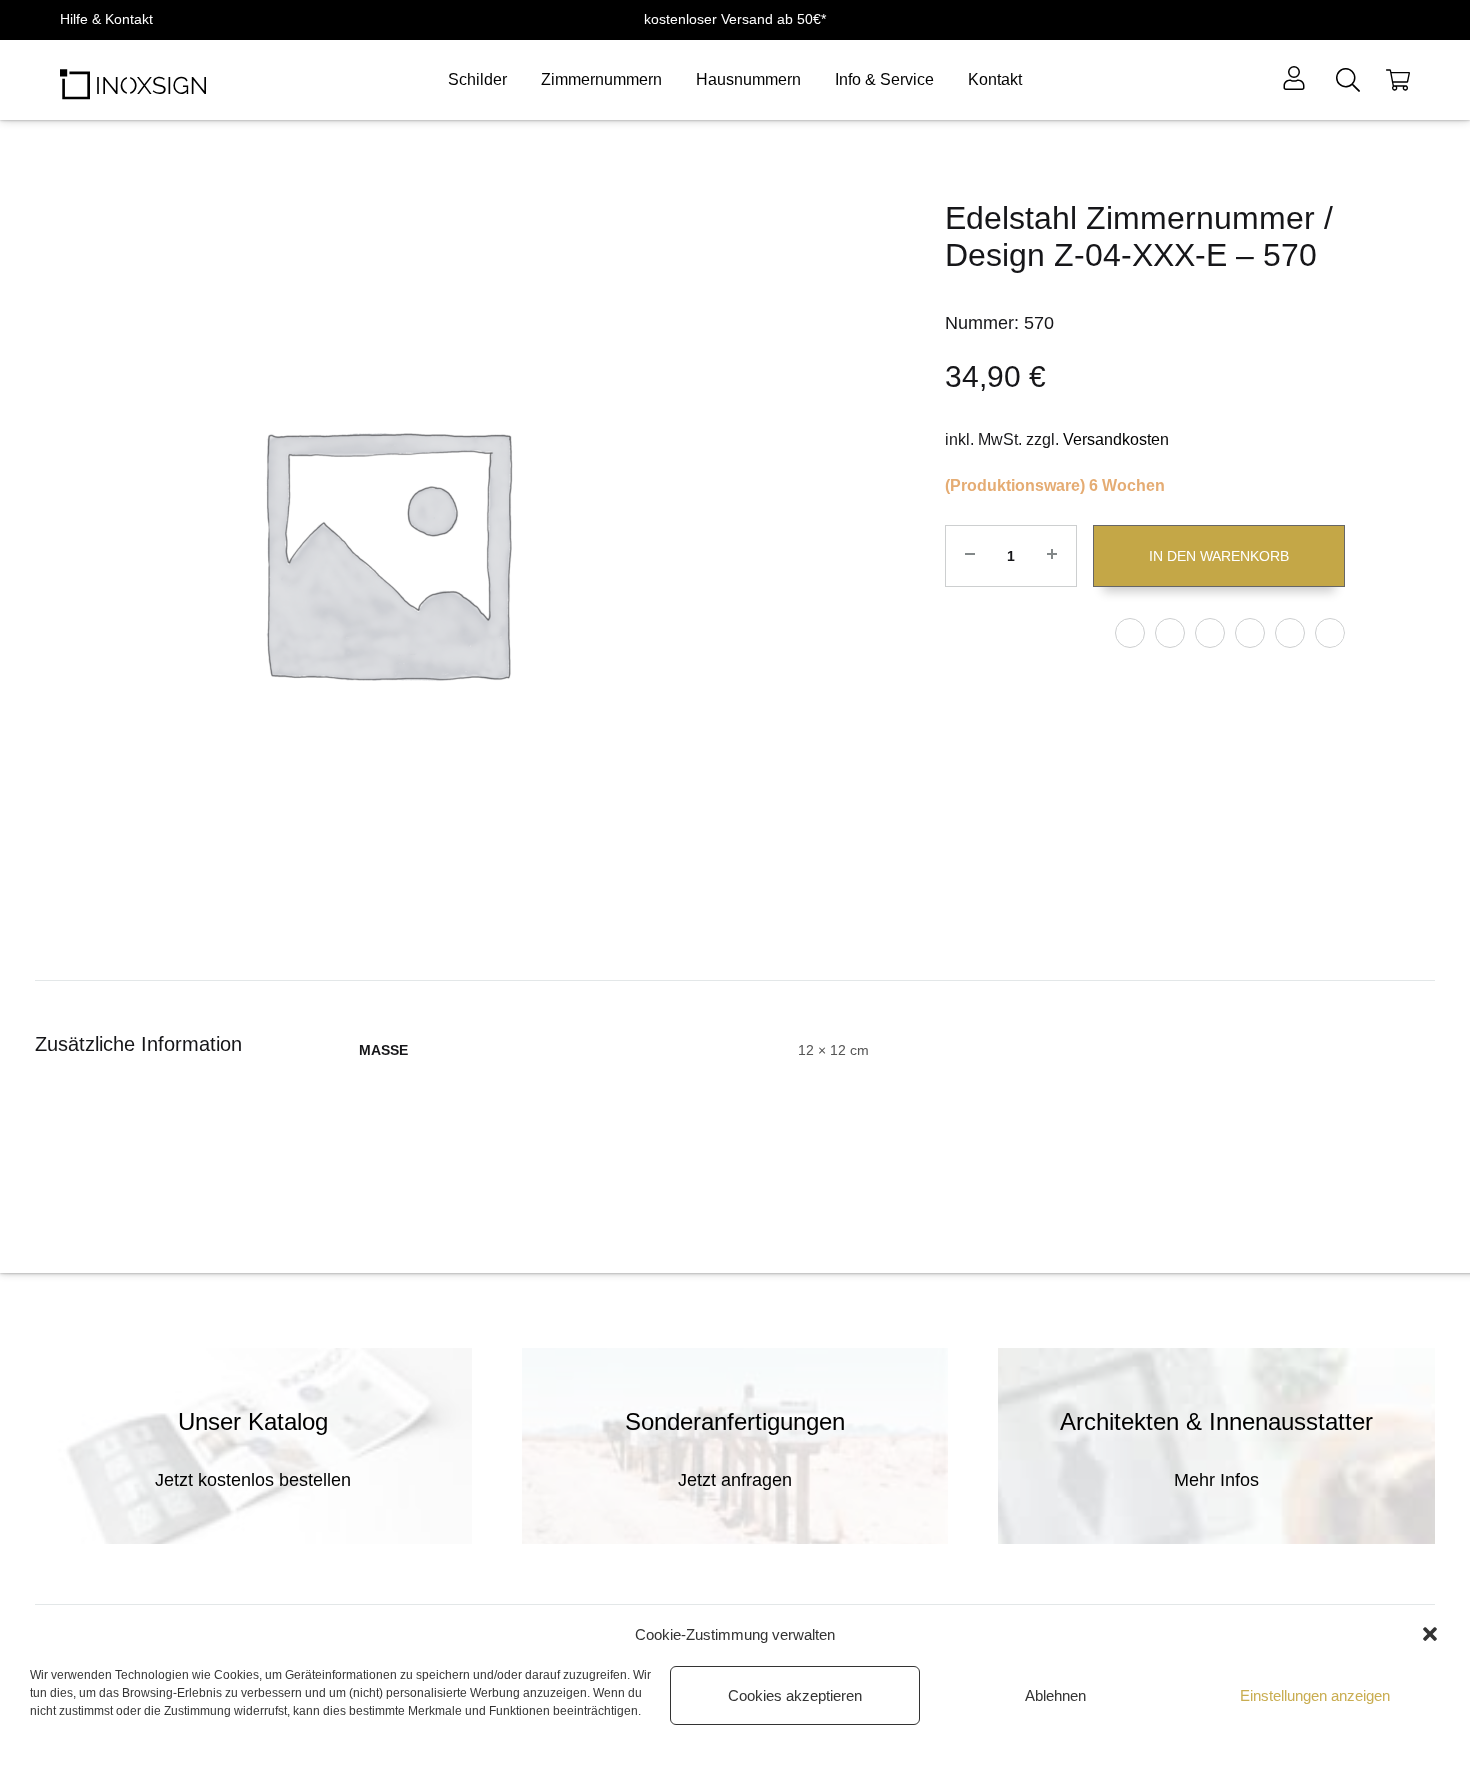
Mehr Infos (1216, 1480)
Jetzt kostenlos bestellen (253, 1480)
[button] (1430, 1634)
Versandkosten (1116, 439)
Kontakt (995, 79)
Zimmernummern (601, 79)
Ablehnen (1055, 1695)
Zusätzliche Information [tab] (138, 1044)
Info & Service (884, 79)
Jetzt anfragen (735, 1480)
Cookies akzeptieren (795, 1695)
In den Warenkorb (1219, 556)
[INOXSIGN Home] (133, 80)
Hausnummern (748, 79)
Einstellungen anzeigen (1315, 1695)
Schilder (477, 79)
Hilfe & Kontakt (106, 19)
